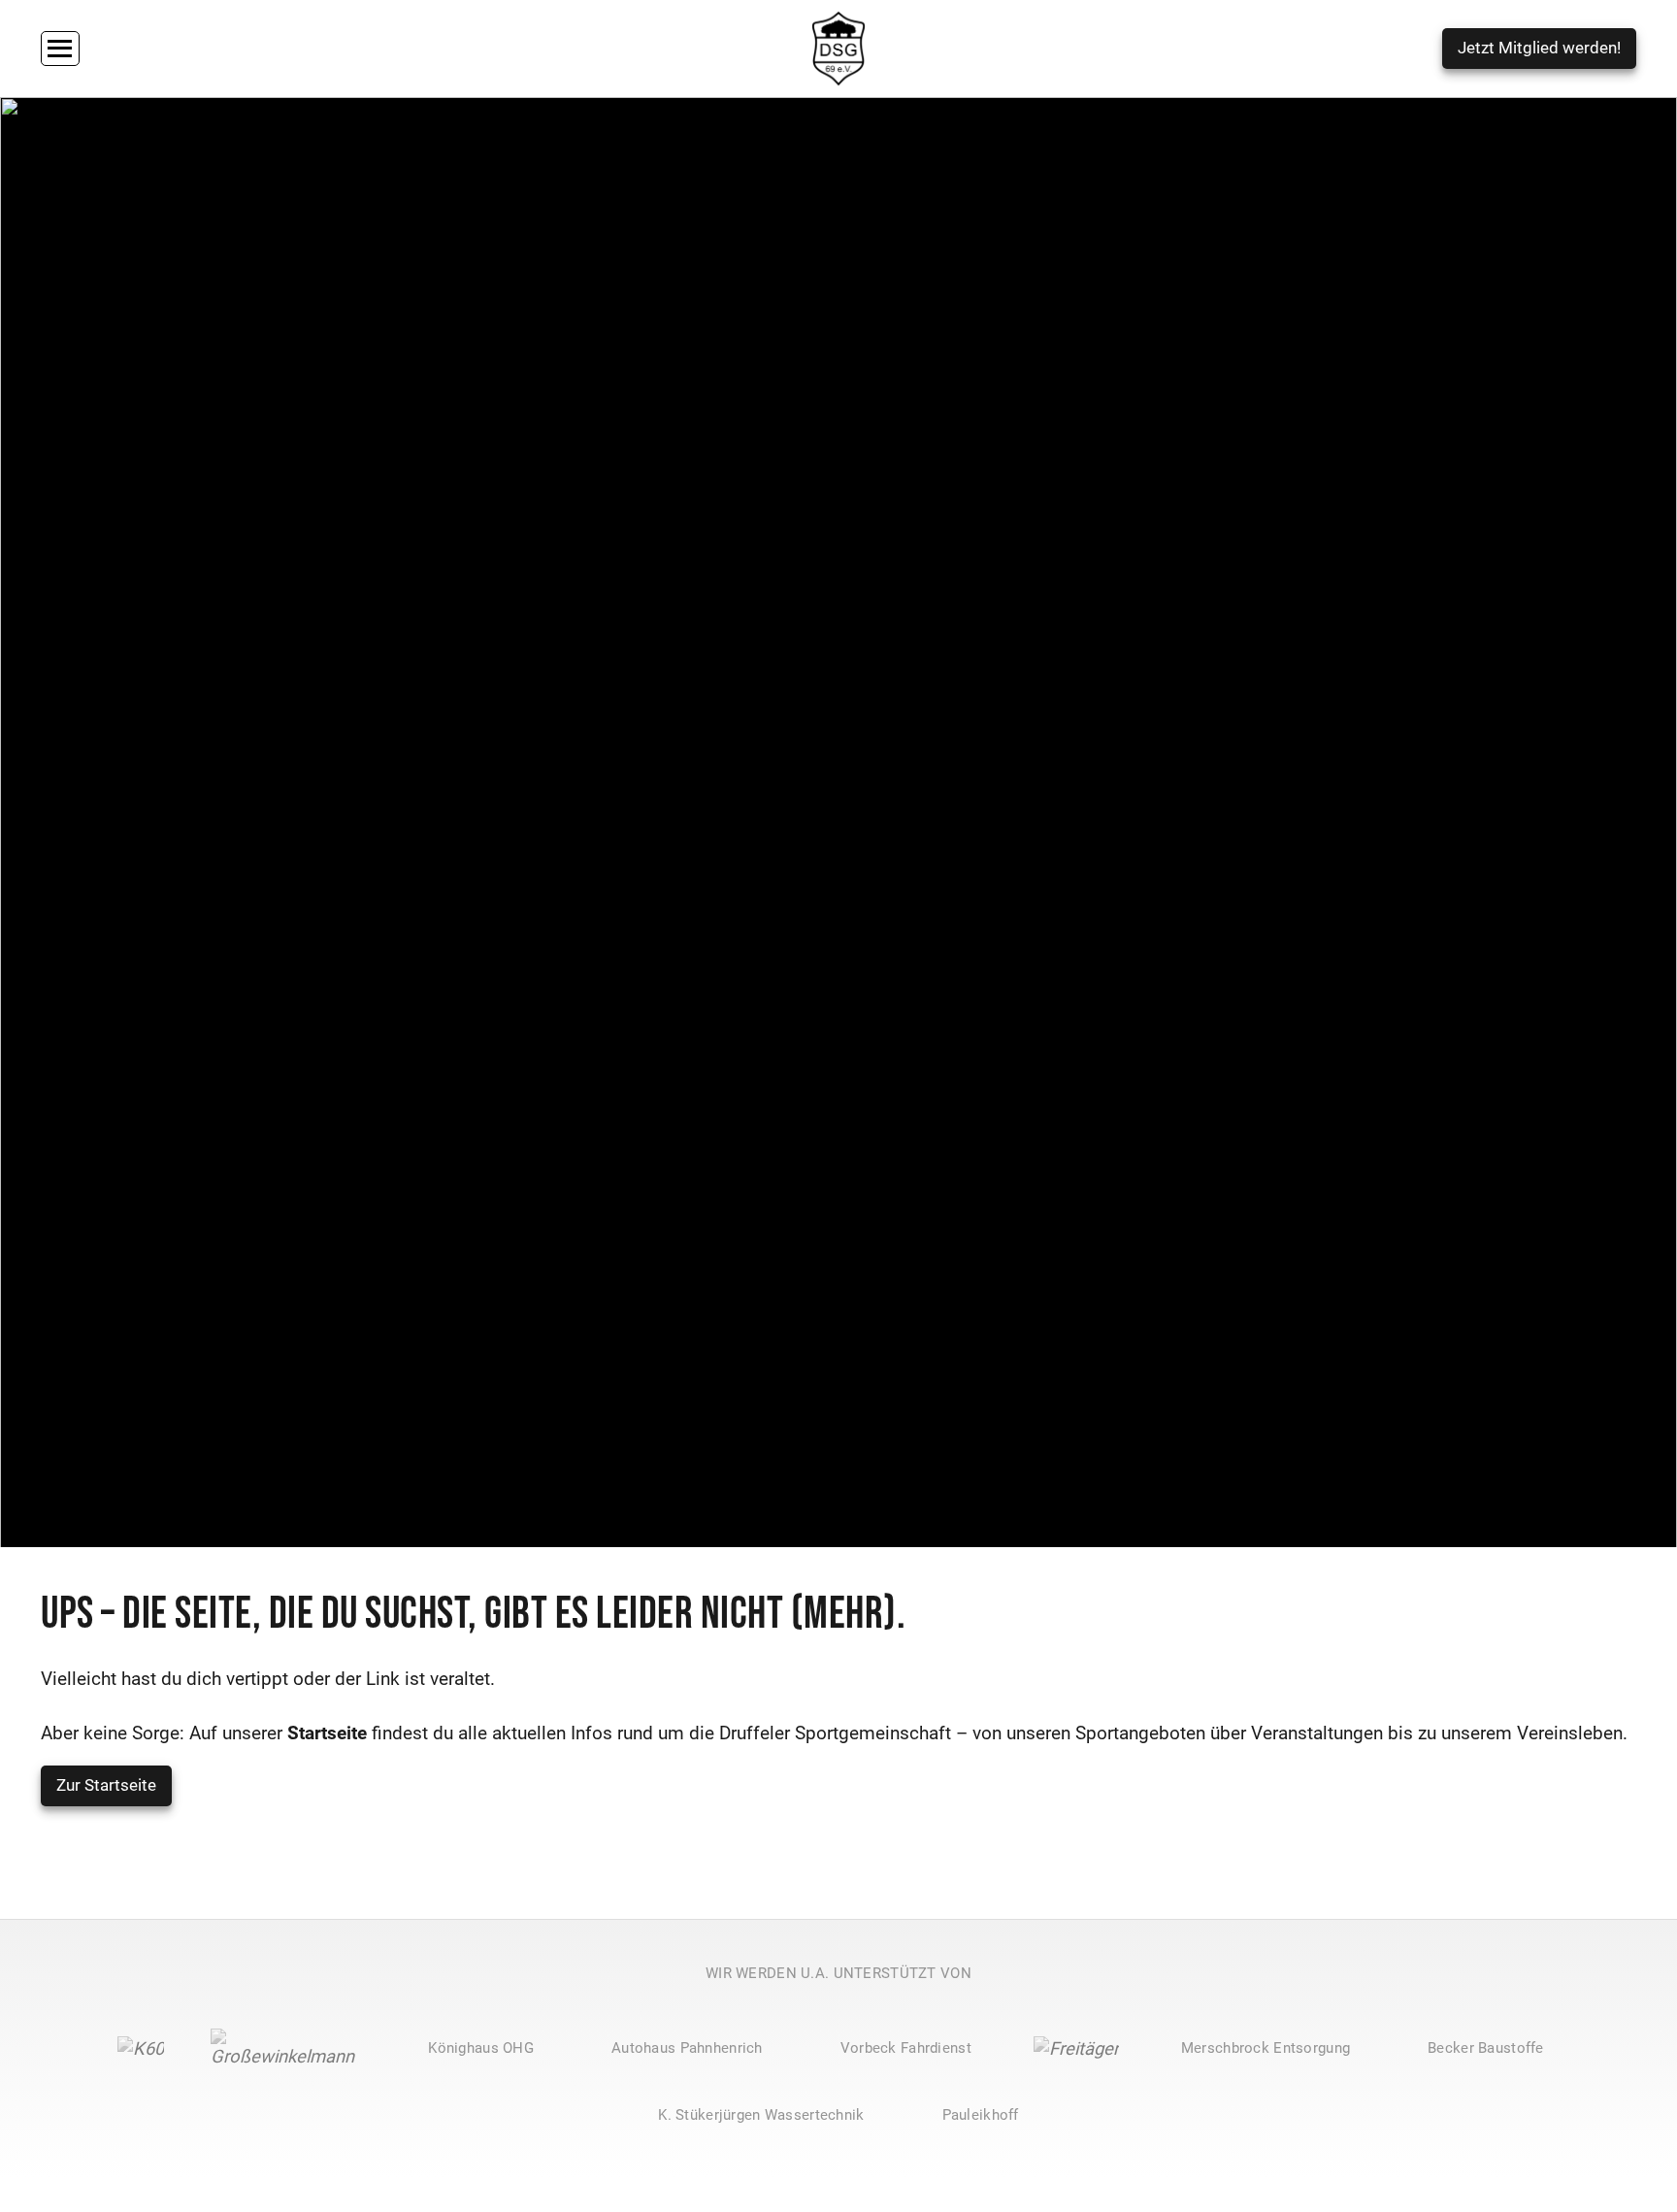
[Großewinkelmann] (288, 2049)
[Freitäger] (1076, 2049)
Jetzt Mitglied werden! (1539, 48)
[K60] (141, 2049)
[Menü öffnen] (60, 49)
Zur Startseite (106, 1785)
